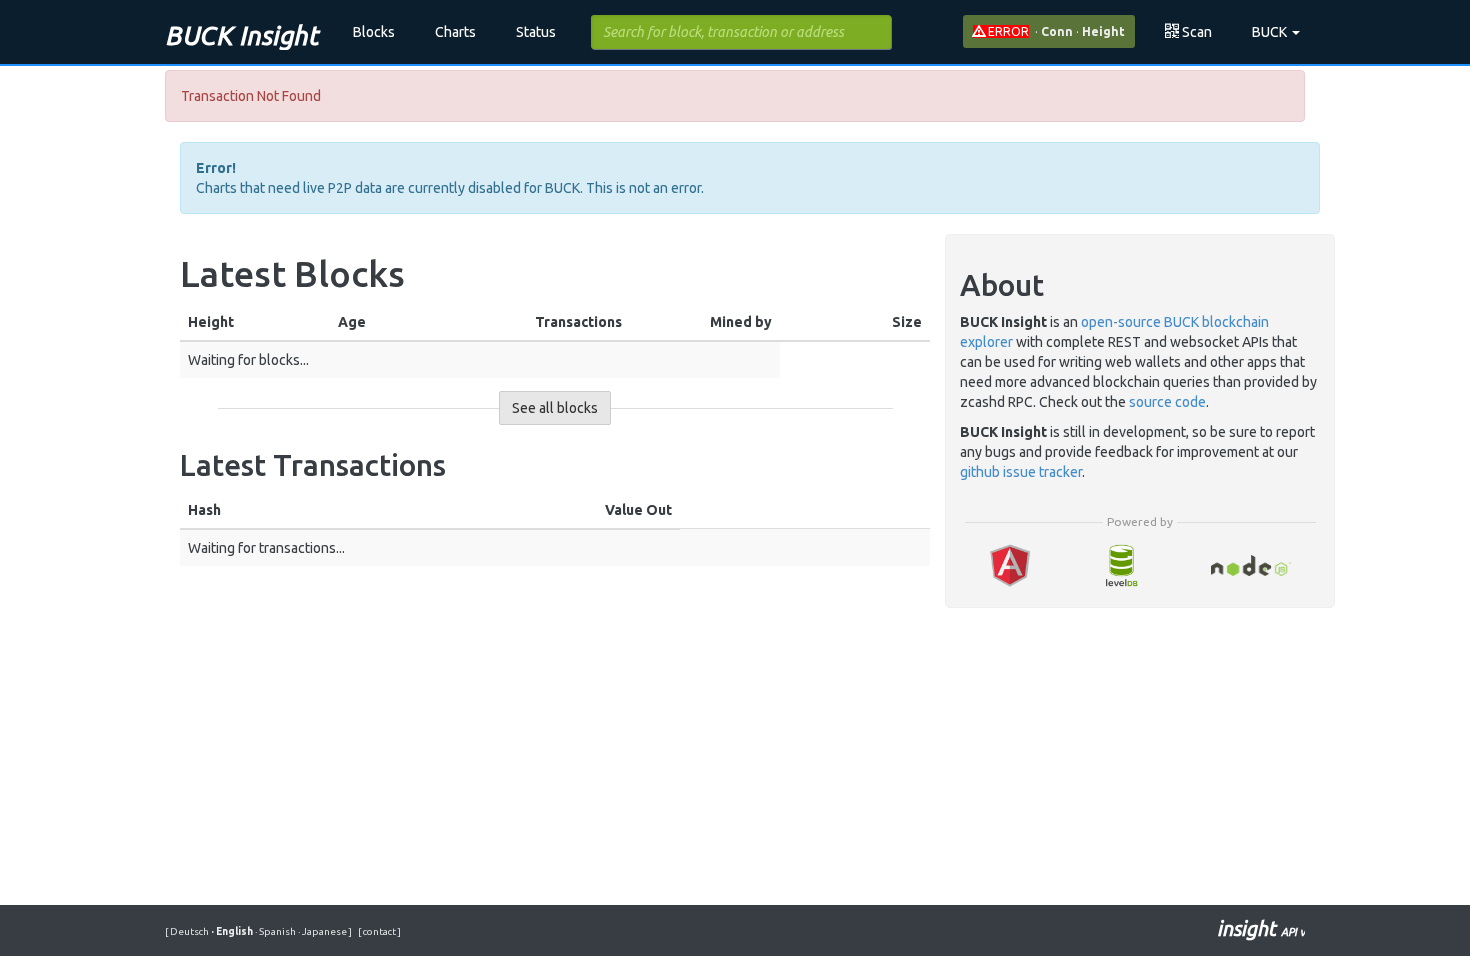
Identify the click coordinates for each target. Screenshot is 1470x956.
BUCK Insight (241, 35)
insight (1261, 928)
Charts (455, 32)
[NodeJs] (1251, 565)
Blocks (374, 32)
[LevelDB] (1121, 565)
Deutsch (190, 931)
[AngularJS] (1010, 565)
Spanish (276, 931)
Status (536, 32)
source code (1167, 402)
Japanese (323, 931)
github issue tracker (1021, 472)
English (233, 931)
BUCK (1271, 32)
